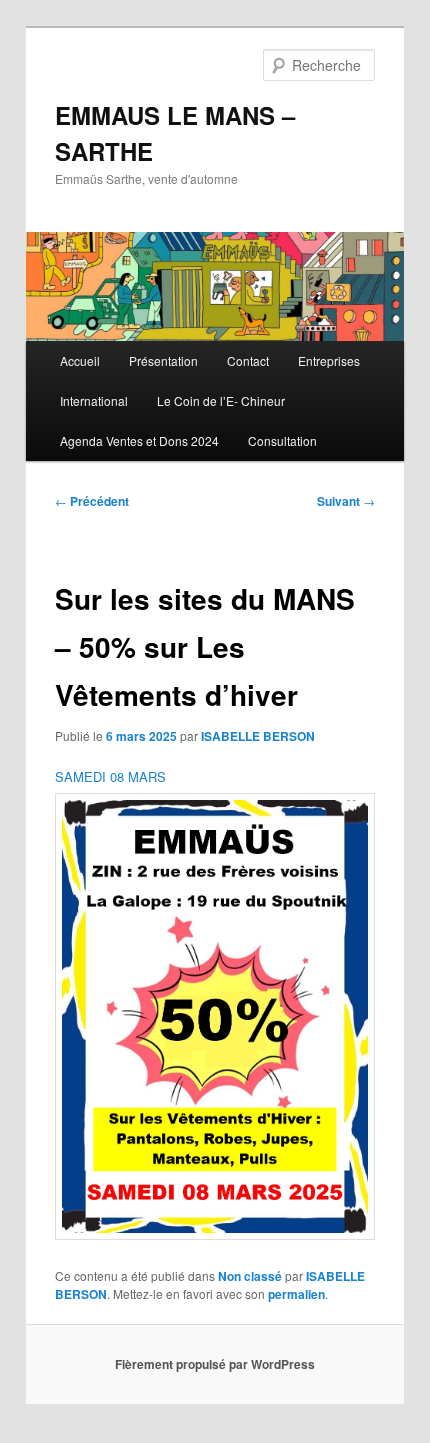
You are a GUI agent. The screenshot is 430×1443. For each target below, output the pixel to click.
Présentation (163, 360)
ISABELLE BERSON (258, 736)
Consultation (282, 440)
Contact (248, 360)
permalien (296, 1294)
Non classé (250, 1276)
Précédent (92, 501)
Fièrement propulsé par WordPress (215, 1364)
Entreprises (329, 360)
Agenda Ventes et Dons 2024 (139, 440)
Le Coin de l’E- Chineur (221, 400)
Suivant (346, 501)
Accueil (80, 360)
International (94, 400)
